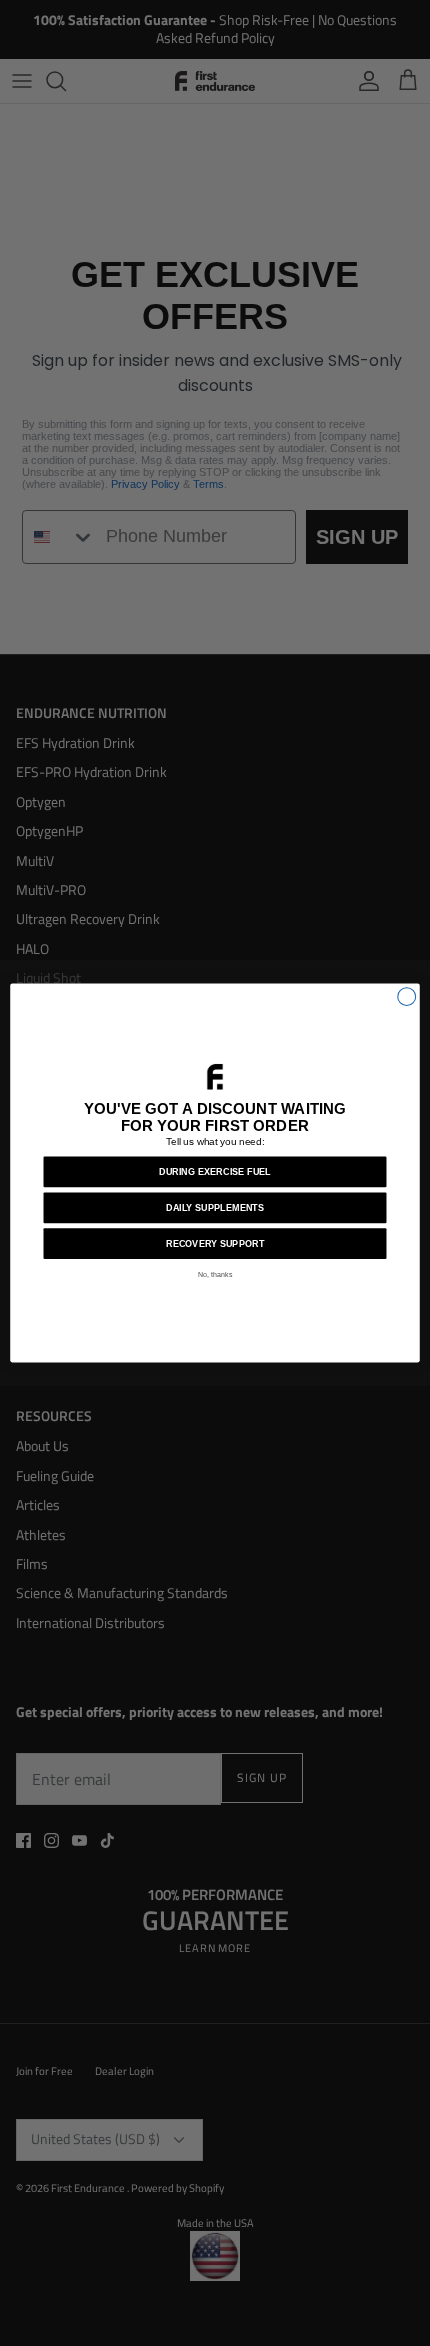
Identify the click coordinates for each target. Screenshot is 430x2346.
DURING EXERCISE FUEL (215, 1172)
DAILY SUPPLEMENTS (215, 1208)
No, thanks (215, 1274)
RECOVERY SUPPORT (215, 1244)
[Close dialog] (407, 997)
